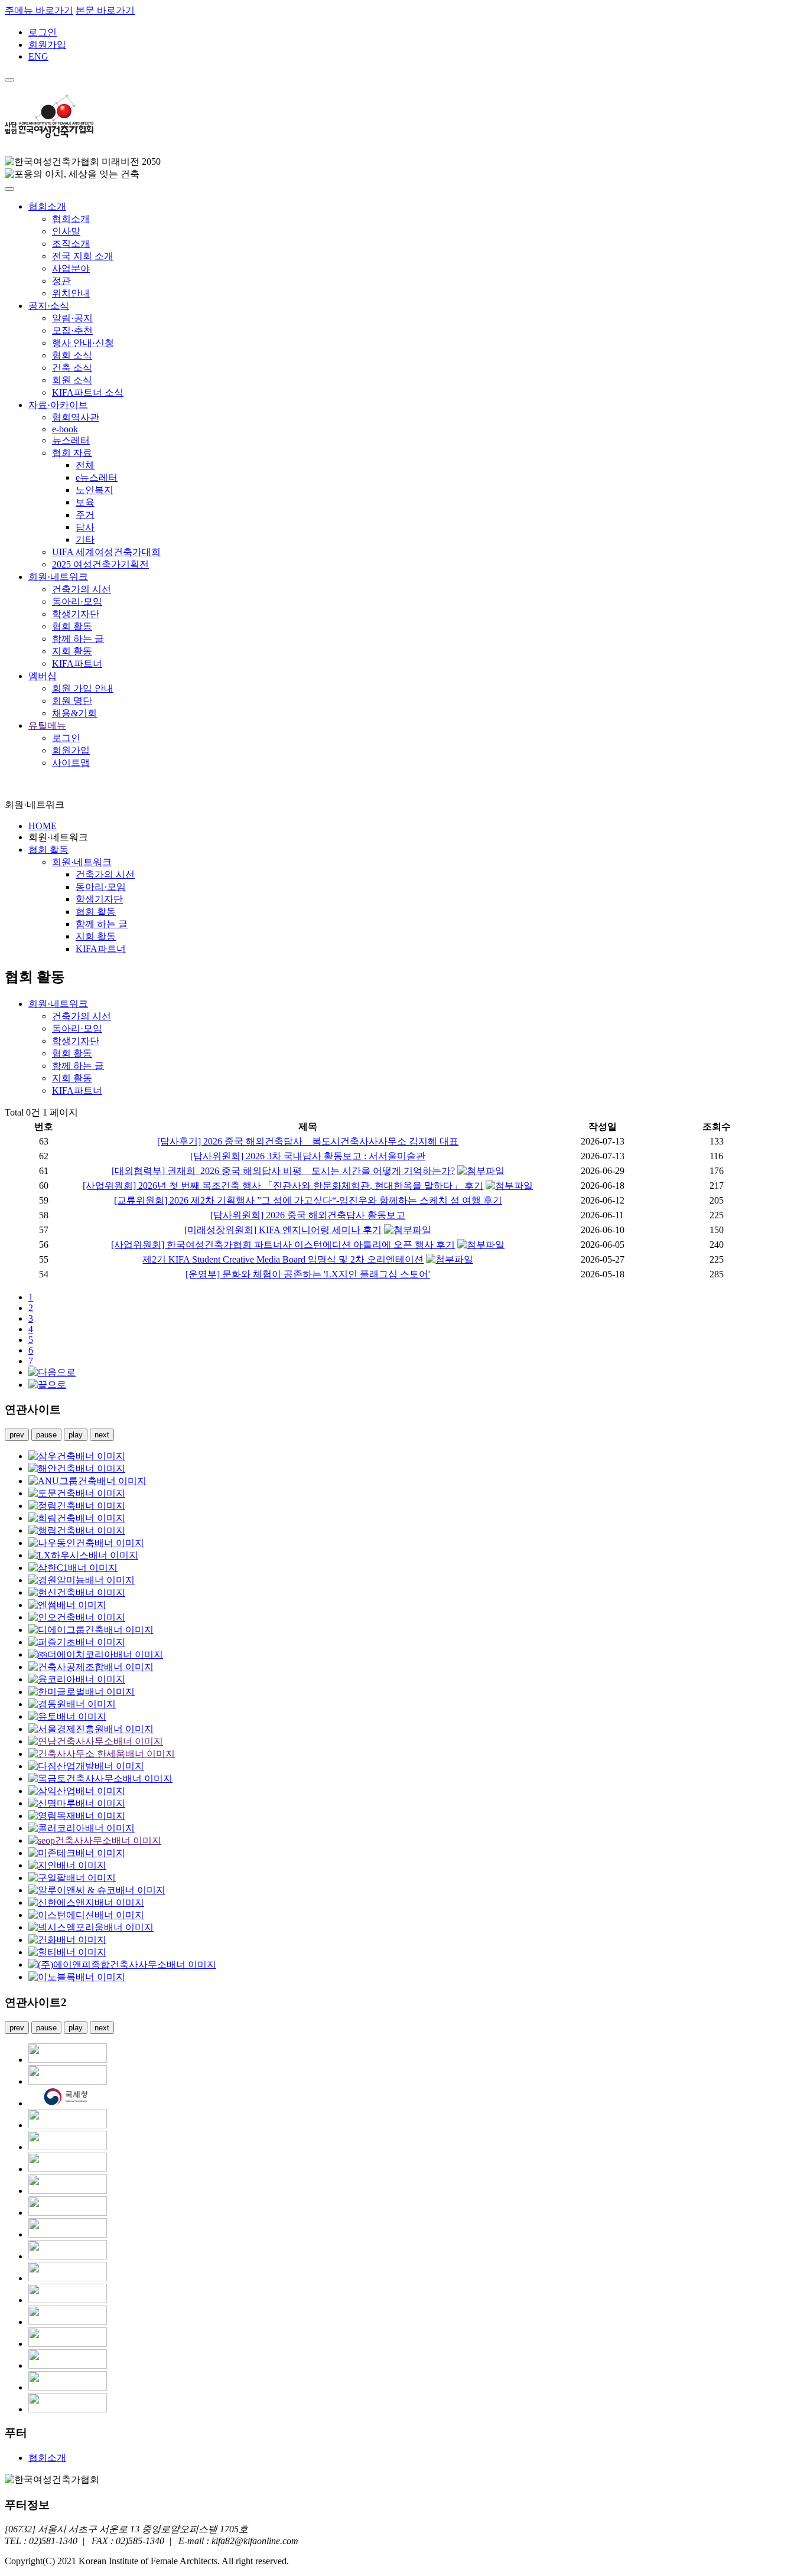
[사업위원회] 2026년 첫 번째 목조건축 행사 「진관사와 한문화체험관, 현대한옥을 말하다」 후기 (283, 1186)
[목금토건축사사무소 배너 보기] (100, 1778)
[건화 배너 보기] (67, 1940)
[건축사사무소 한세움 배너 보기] (102, 1754)
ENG (38, 56)
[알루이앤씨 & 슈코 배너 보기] (97, 1890)
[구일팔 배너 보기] (72, 1878)
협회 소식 (72, 355)
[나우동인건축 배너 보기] (86, 1543)
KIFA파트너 (77, 663)
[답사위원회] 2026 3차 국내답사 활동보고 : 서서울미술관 (308, 1156)
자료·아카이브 (58, 405)
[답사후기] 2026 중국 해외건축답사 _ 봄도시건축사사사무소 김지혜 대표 (308, 1141)
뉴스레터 (71, 440)
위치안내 (71, 293)
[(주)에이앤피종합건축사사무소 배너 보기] (122, 1964)
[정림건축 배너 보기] (77, 1506)
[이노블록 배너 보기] (77, 1977)
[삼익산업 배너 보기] (77, 1791)
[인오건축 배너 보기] (77, 1617)
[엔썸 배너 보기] (67, 1605)
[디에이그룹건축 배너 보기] (91, 1630)
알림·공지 (72, 318)
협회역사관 (76, 417)
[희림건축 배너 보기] (77, 1518)
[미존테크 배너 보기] (77, 1853)
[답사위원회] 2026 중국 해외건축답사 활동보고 (308, 1215)
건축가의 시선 (82, 589)
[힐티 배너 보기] (67, 1952)
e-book (65, 429)
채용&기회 (74, 713)
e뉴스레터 (97, 477)
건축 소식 (72, 368)
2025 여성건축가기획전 (100, 564)
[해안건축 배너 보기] (77, 1468)
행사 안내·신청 (83, 343)
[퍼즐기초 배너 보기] (77, 1642)
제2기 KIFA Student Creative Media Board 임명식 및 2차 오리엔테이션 (283, 1259)
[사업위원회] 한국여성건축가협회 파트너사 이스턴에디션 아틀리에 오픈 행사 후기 (283, 1245)
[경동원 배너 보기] (72, 1704)
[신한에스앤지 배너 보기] (86, 1902)
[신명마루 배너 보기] (77, 1803)
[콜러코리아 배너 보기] (82, 1828)
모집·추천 (72, 330)
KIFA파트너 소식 (88, 392)
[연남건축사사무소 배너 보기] (96, 1741)
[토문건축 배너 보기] (77, 1493)
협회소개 (47, 206)
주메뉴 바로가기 (39, 10)
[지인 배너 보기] (67, 1865)
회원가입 (47, 45)
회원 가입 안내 (83, 688)
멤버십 (43, 676)
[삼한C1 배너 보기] (73, 1568)
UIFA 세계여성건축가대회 (106, 552)
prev (17, 1435)
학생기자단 (76, 614)
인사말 (66, 231)
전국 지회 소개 (83, 256)
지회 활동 (72, 651)
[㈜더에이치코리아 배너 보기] (96, 1654)
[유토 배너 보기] (67, 1716)
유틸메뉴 (47, 725)
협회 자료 (72, 453)
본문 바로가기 (105, 10)
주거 (85, 515)
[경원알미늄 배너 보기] (82, 1580)
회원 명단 (72, 701)
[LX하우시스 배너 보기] (83, 1555)
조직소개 (71, 244)
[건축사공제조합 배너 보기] (91, 1667)
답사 (85, 527)
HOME (43, 826)
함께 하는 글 (78, 639)
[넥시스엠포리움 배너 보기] (91, 1927)
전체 (85, 465)
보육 (85, 502)
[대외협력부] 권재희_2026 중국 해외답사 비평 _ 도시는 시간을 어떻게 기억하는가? (283, 1171)
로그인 (43, 32)
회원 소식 (72, 380)
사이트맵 (71, 763)
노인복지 (95, 490)
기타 (85, 539)
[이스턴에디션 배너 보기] (86, 1915)
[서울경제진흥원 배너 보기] (91, 1729)
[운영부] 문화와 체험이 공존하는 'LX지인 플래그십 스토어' (308, 1274)
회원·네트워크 (58, 577)
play (76, 1435)
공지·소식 (49, 306)
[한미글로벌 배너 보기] (82, 1692)
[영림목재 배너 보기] (77, 1816)
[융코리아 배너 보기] (77, 1679)
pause (46, 1435)
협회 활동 (72, 626)
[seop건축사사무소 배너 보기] (95, 1840)
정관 (61, 281)
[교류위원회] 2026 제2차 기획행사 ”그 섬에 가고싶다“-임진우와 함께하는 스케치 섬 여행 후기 (308, 1200)
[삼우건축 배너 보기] (77, 1456)
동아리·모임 (77, 601)
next (102, 1435)
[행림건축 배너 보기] (77, 1530)
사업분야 (71, 268)
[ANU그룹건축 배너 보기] (87, 1481)
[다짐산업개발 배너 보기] (86, 1766)
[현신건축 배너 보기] (77, 1592)
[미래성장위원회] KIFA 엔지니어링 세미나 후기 (283, 1230)
